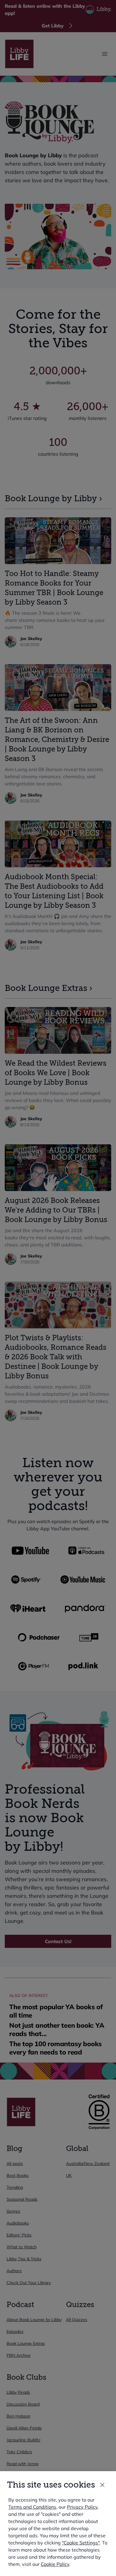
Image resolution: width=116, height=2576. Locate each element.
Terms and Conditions (32, 2507)
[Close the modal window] (102, 2485)
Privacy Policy (82, 2507)
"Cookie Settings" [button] (81, 2543)
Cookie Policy (55, 2564)
